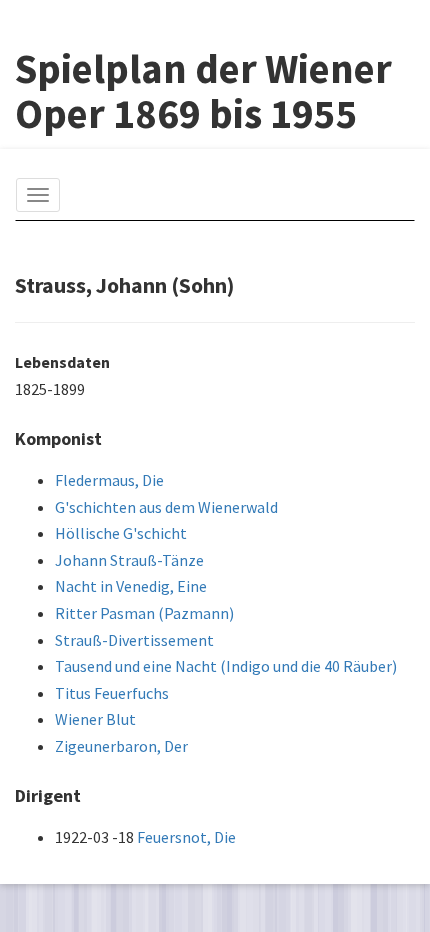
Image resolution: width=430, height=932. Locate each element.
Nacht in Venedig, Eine (131, 586)
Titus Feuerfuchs (112, 693)
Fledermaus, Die (109, 480)
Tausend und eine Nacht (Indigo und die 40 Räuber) (226, 666)
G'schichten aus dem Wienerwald (166, 507)
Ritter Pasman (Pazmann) (144, 613)
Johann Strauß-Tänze (129, 560)
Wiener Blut (95, 719)
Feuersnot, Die (186, 837)
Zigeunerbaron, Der (121, 746)
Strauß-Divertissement (134, 640)
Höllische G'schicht (121, 533)
